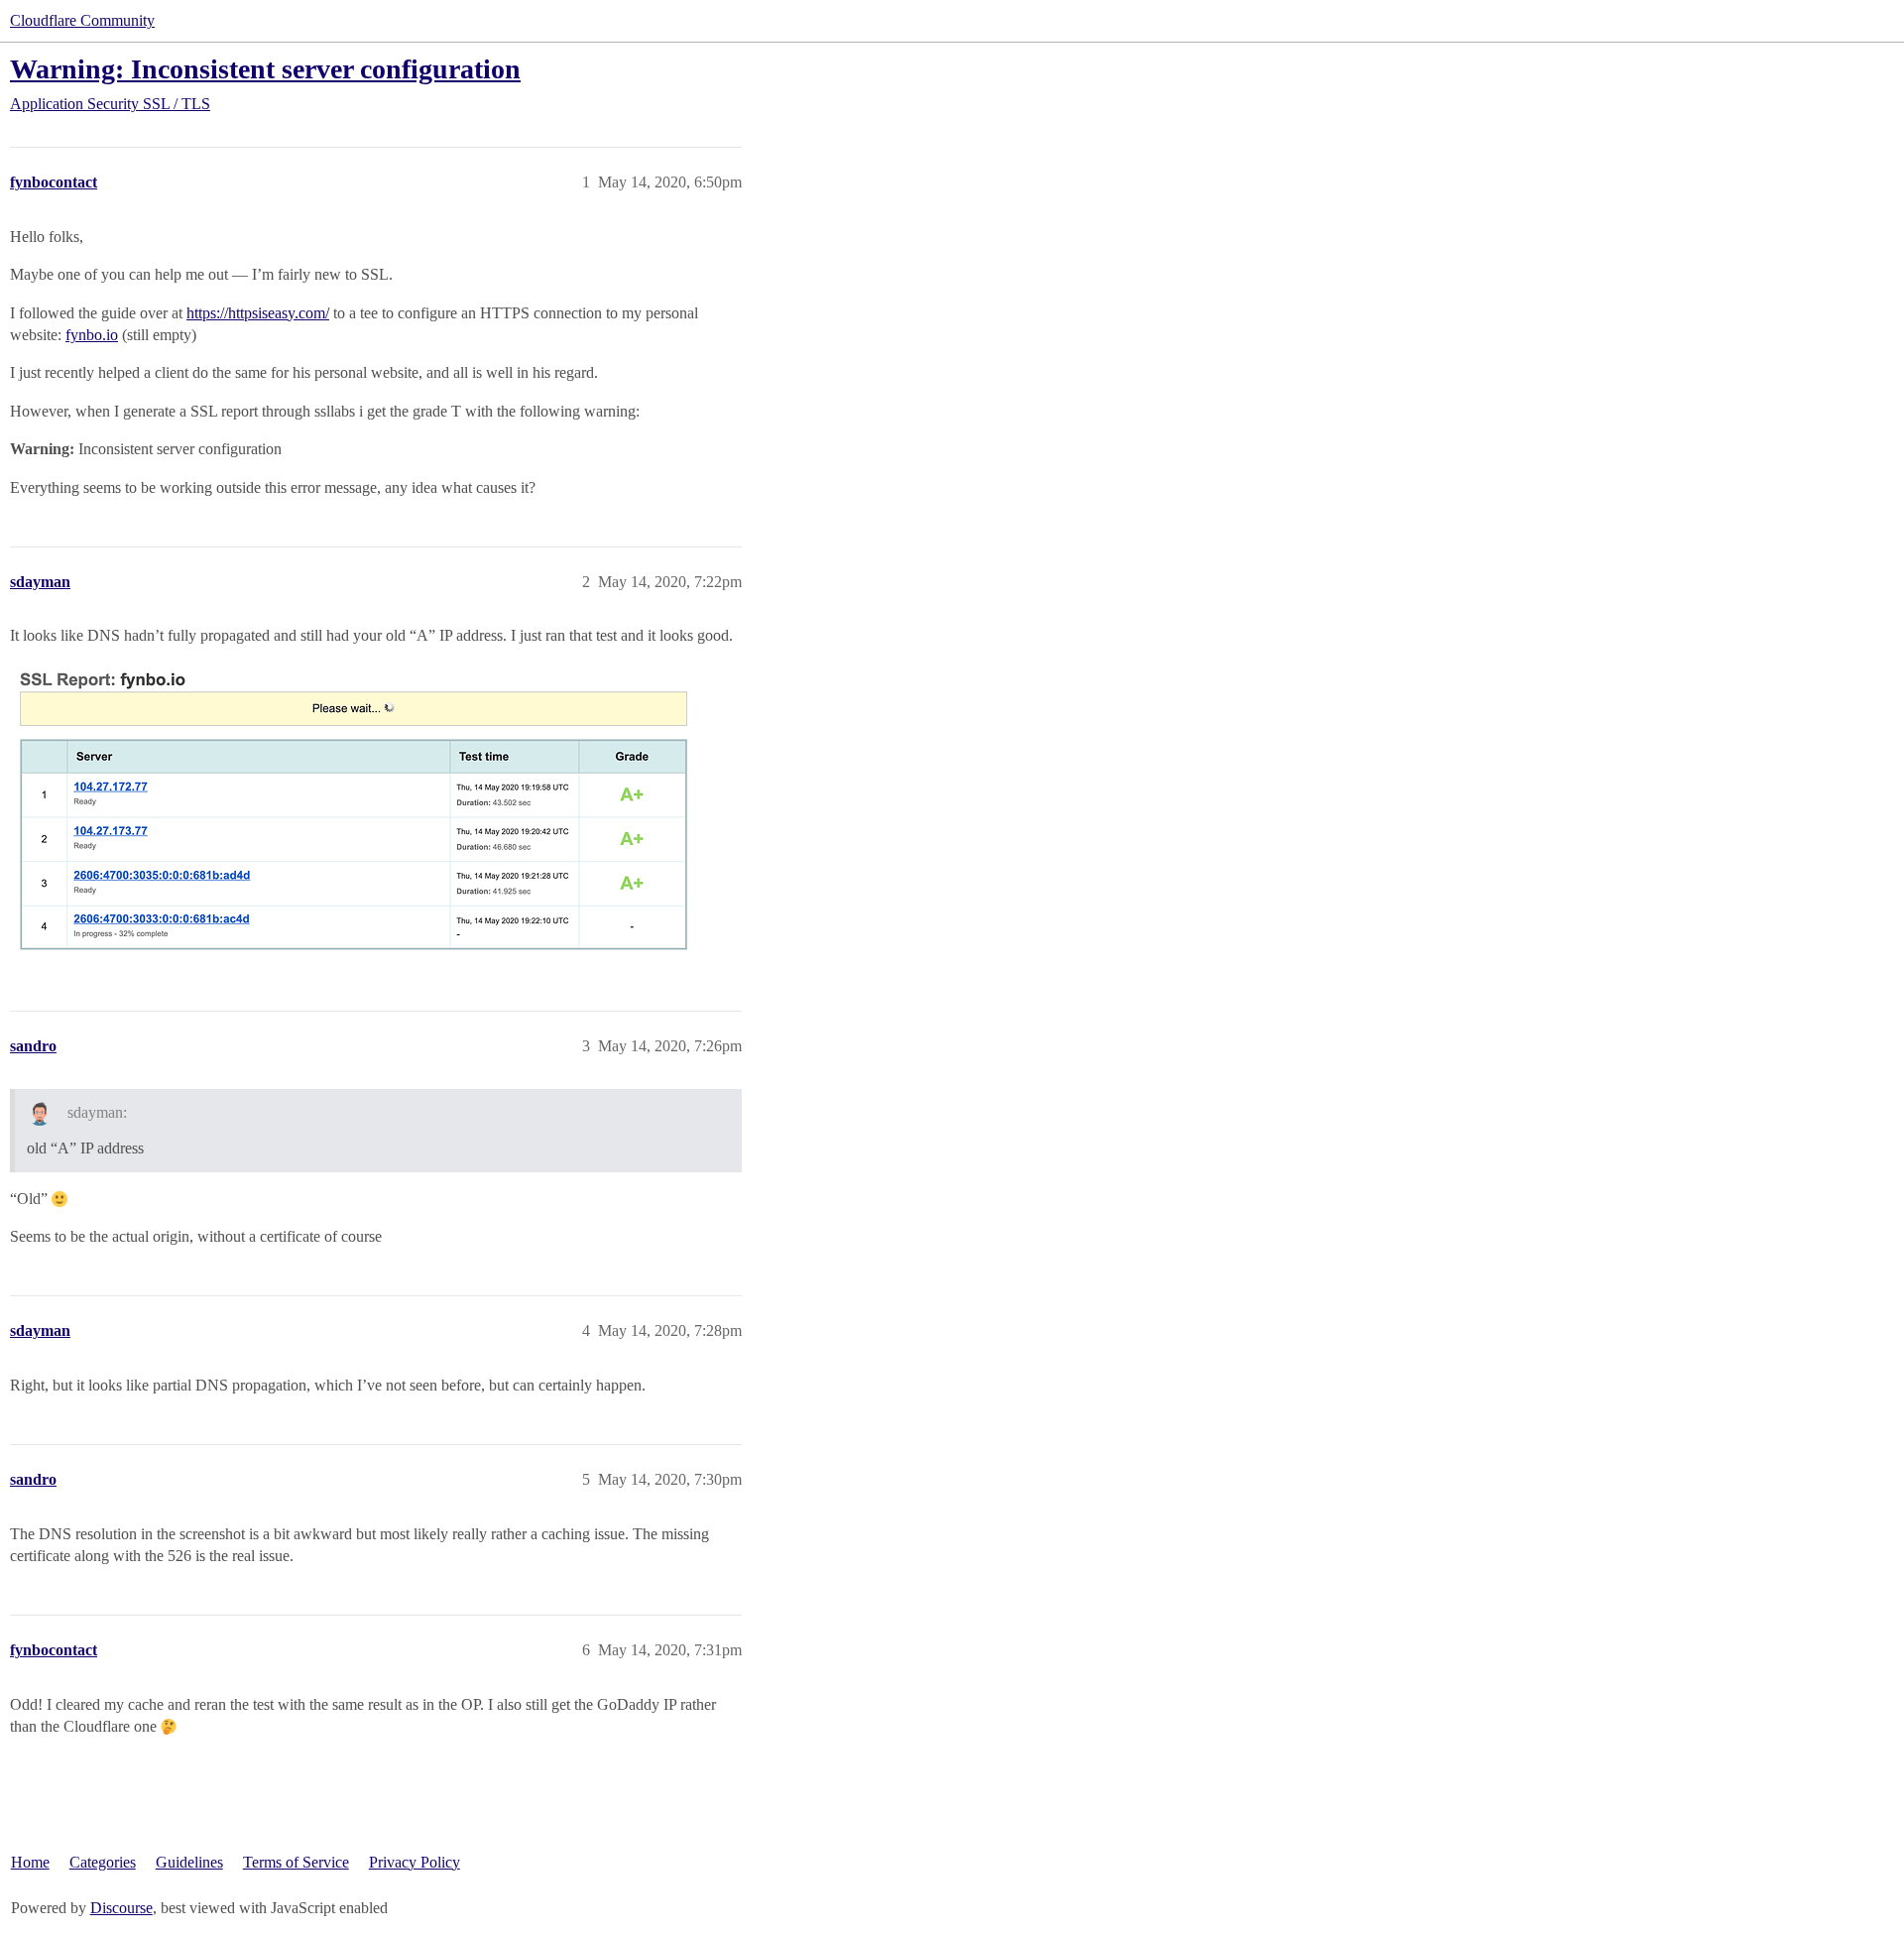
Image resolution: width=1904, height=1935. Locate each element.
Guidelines (189, 1862)
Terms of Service (296, 1862)
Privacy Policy (415, 1862)
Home (30, 1862)
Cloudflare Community (82, 20)
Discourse (121, 1908)
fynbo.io (92, 335)
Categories (103, 1862)
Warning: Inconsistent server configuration (265, 69)
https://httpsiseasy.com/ (258, 313)
